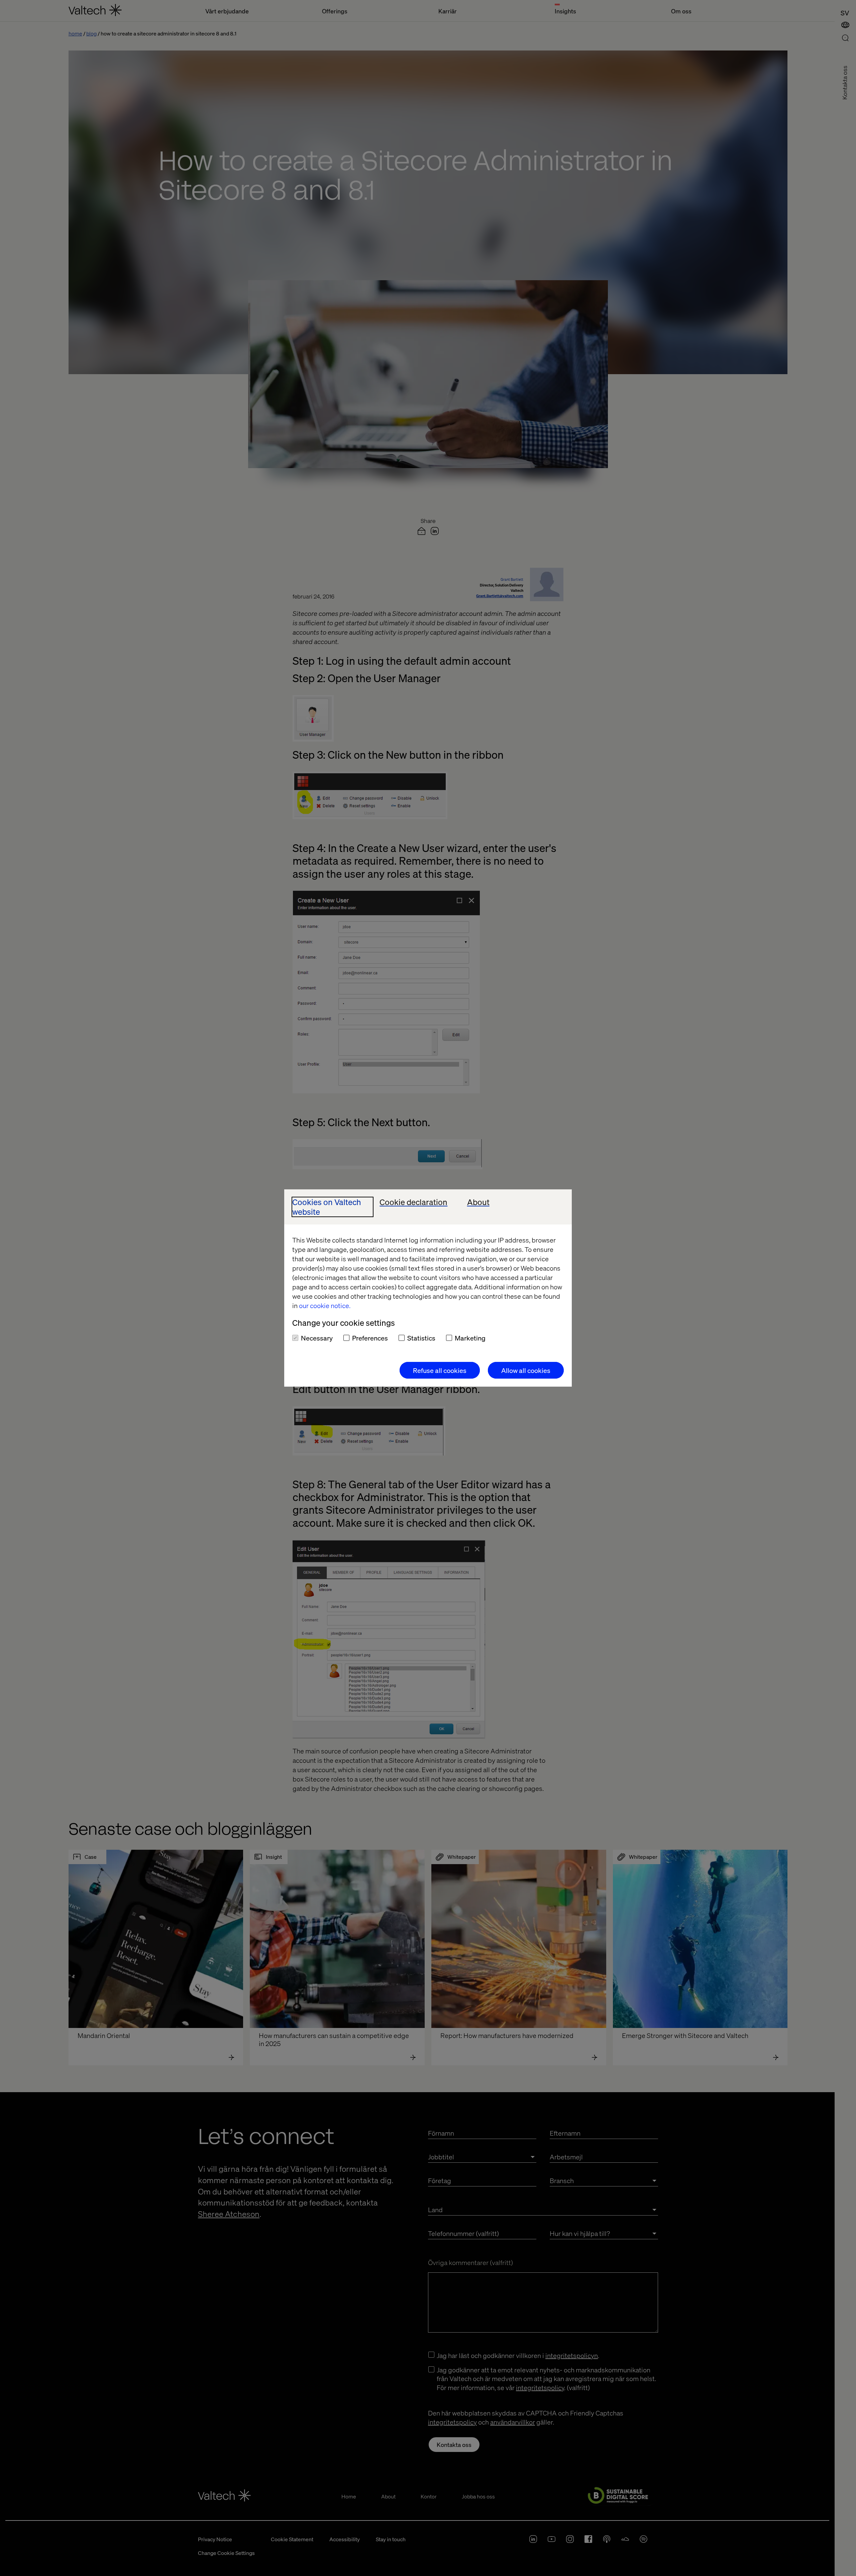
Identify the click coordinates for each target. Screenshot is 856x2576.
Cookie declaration (413, 1202)
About (478, 1202)
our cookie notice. (325, 1305)
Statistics (421, 1338)
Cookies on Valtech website (327, 1207)
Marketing (470, 1338)
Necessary (317, 1338)
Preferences (370, 1338)
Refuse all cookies (440, 1370)
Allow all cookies (526, 1370)
